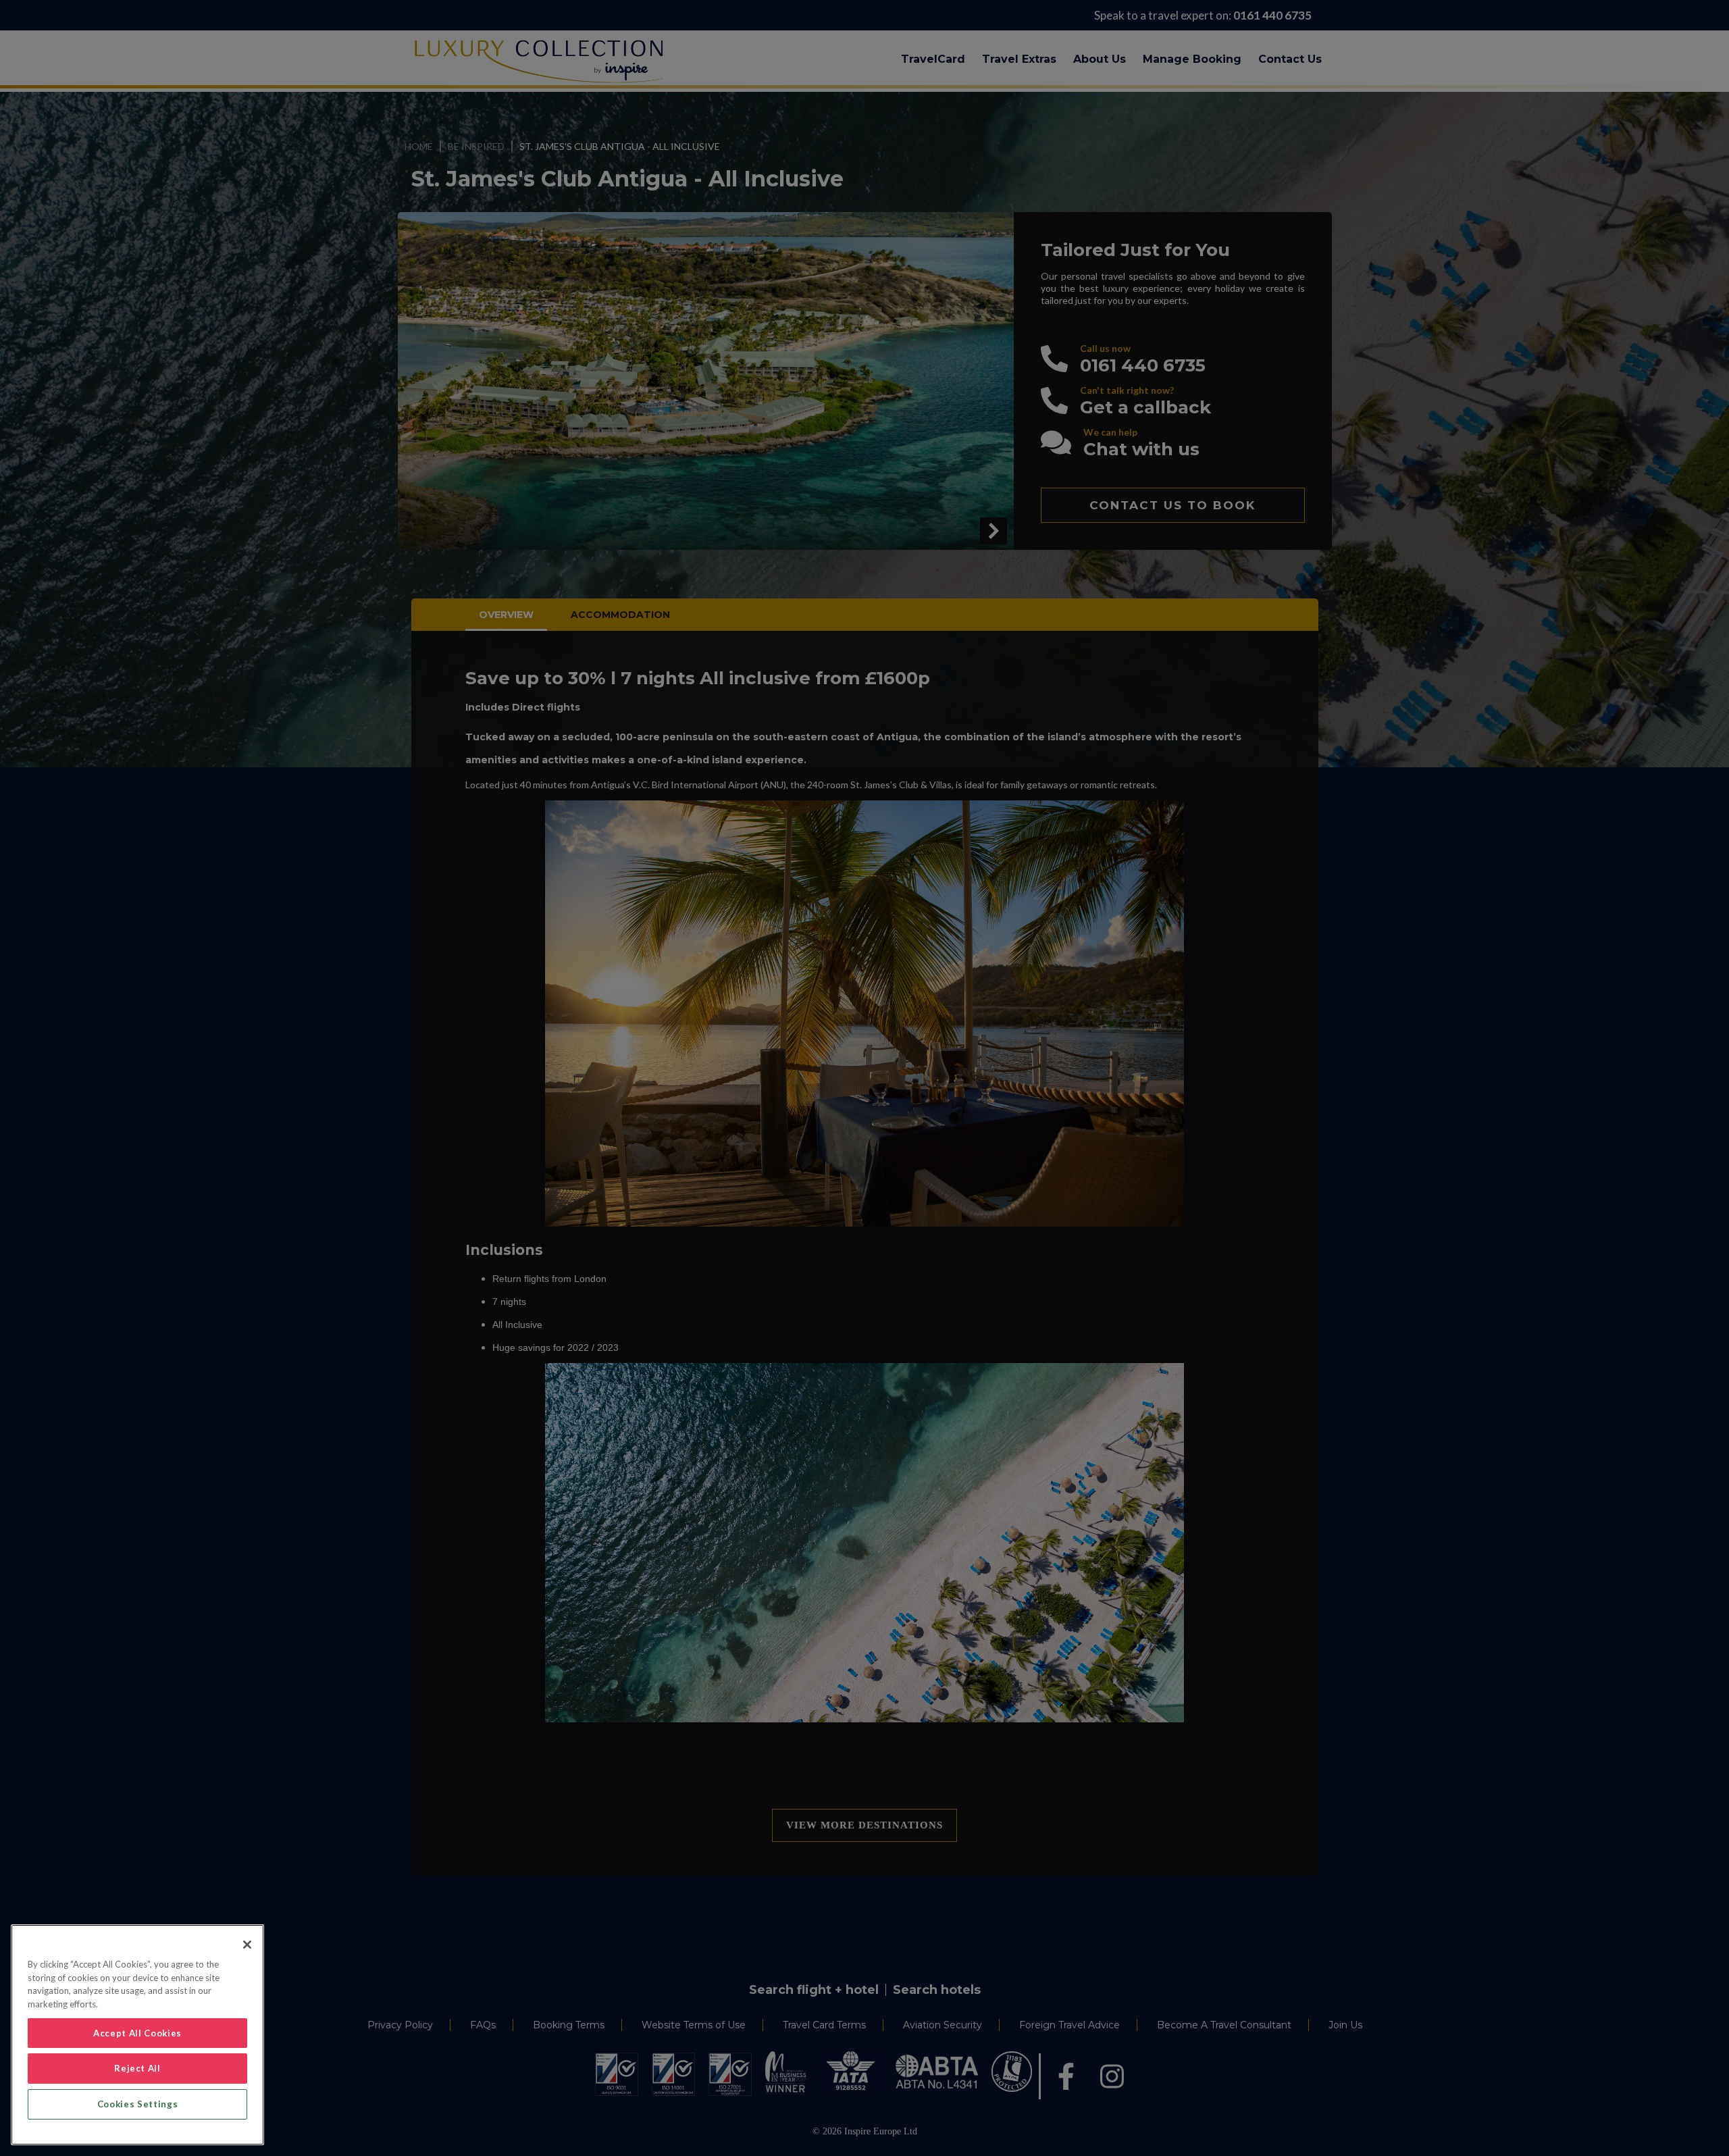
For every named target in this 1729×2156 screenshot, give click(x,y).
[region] (137, 2035)
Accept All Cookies (137, 2033)
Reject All (137, 2068)
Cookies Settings (138, 2104)
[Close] (247, 1945)
